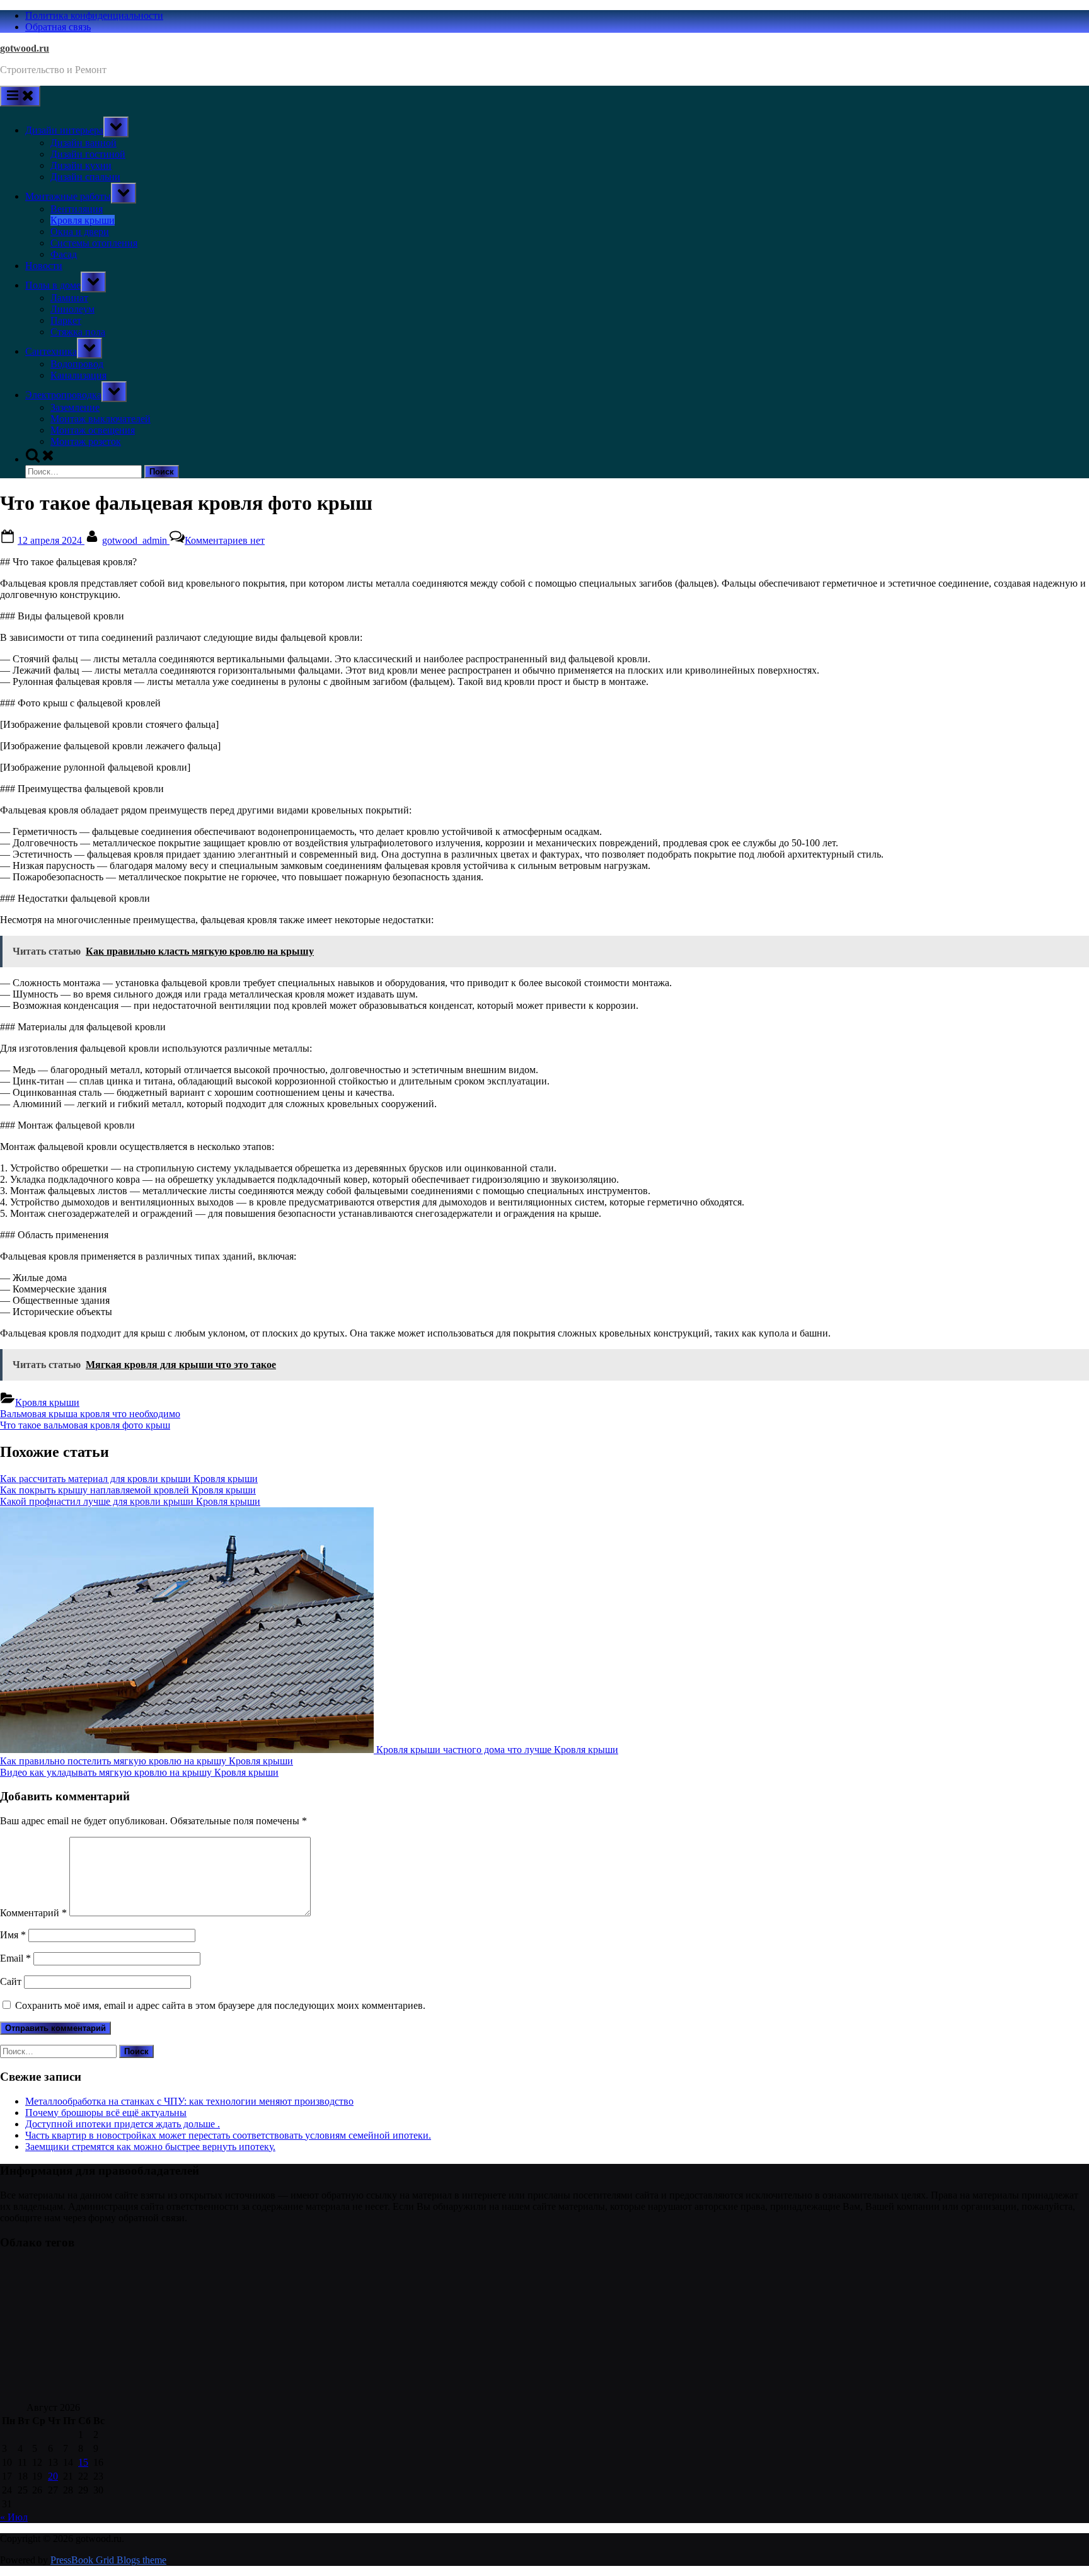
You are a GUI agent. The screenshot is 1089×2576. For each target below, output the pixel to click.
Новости (44, 266)
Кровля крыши (83, 220)
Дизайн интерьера (64, 130)
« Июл (14, 2517)
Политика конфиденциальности (94, 15)
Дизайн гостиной (88, 154)
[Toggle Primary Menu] (20, 96)
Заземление (75, 407)
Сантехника (51, 351)
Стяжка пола (78, 332)
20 (53, 2476)
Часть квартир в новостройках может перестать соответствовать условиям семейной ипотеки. (228, 2135)
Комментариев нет (225, 540)
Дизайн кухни (81, 165)
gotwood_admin (136, 540)
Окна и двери (80, 232)
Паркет (66, 320)
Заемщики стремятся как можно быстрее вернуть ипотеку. (150, 2147)
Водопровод (77, 364)
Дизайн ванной (84, 143)
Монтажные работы (68, 196)
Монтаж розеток (86, 441)
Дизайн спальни (85, 177)
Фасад (64, 254)
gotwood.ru (25, 48)
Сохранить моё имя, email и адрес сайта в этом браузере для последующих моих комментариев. (220, 2005)
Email (15, 1958)
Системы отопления (94, 243)
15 (83, 2462)
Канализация (78, 375)
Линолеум (72, 309)
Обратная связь (58, 27)
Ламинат (69, 298)
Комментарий (33, 1913)
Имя (13, 1935)
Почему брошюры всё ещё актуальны (106, 2113)
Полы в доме (53, 285)
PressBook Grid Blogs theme (108, 2560)
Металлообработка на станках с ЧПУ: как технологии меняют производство (189, 2101)
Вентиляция (77, 209)
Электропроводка (63, 395)
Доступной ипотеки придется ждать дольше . (123, 2124)
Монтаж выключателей (101, 419)
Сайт (11, 1981)
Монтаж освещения (93, 430)
